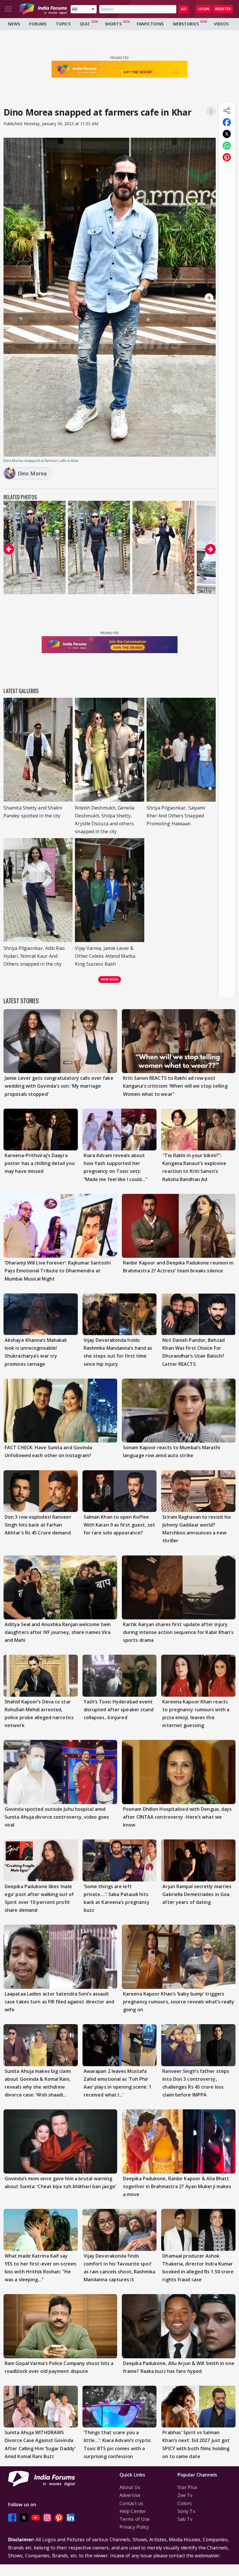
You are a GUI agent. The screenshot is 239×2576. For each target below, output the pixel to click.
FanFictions (150, 24)
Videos (221, 24)
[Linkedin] (71, 2517)
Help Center (133, 2511)
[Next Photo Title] (184, 298)
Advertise (130, 2495)
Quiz (85, 24)
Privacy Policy (134, 2527)
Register (223, 9)
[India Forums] (43, 9)
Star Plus (187, 2487)
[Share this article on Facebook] (227, 122)
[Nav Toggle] (8, 9)
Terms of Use (135, 2519)
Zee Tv (185, 2495)
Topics (63, 24)
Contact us (131, 2503)
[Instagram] (47, 2517)
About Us (130, 2487)
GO (184, 9)
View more (110, 979)
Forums (38, 24)
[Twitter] (24, 2517)
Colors (185, 2503)
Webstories (186, 24)
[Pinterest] (59, 2517)
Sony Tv (186, 2511)
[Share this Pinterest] (227, 157)
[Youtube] (36, 2517)
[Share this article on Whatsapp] (227, 146)
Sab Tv (185, 2519)
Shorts (113, 24)
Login (204, 9)
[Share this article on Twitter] (227, 134)
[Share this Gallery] (227, 111)
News (14, 24)
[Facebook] (12, 2517)
